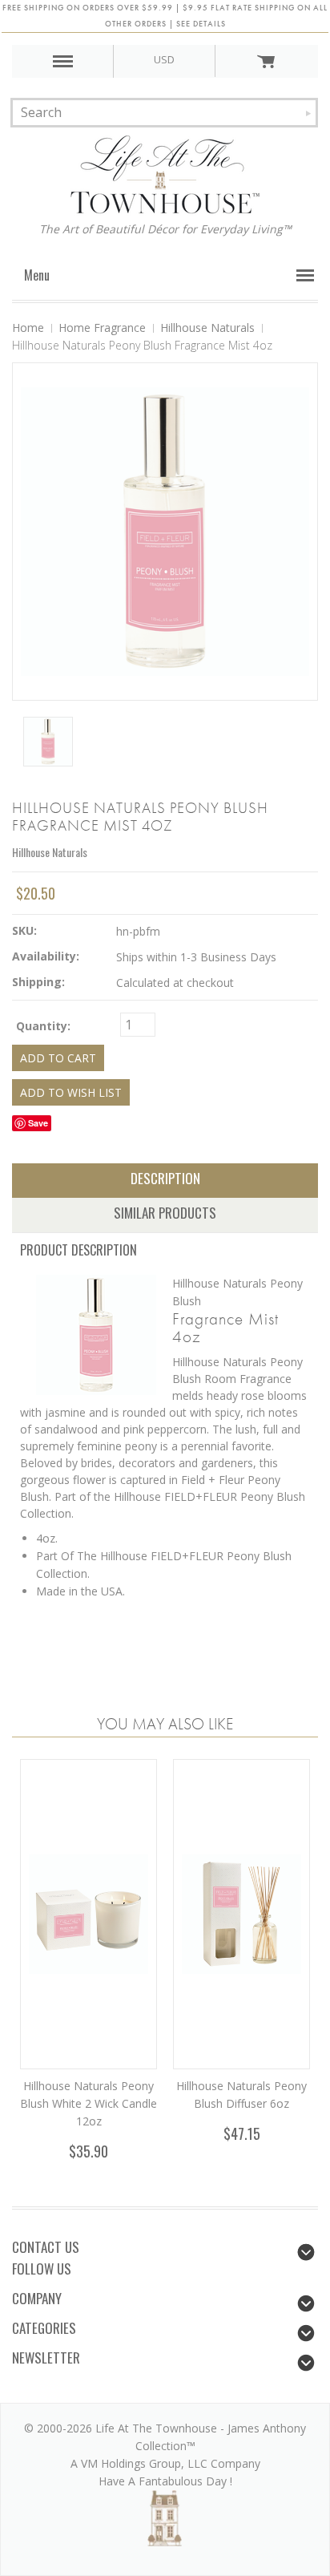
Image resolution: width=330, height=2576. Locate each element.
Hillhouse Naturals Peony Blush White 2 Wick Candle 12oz (89, 2103)
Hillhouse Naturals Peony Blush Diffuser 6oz (241, 2095)
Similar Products (165, 1213)
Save (38, 1123)
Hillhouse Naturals (50, 852)
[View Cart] (266, 61)
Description (165, 1178)
